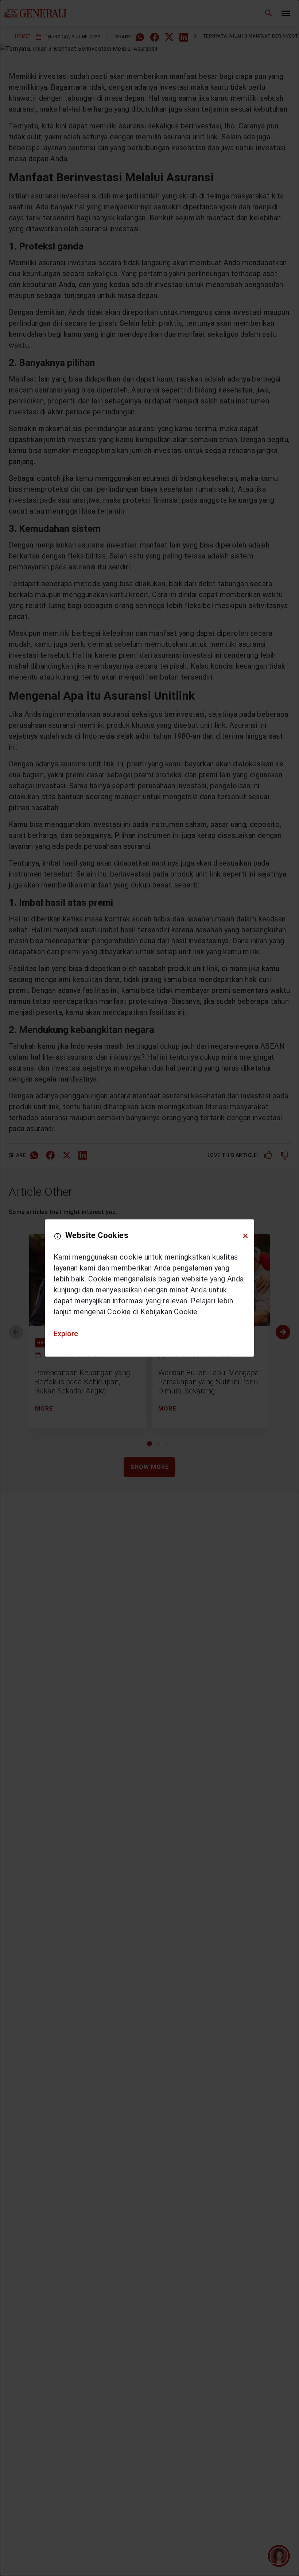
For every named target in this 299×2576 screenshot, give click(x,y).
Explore (66, 1334)
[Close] (245, 1236)
